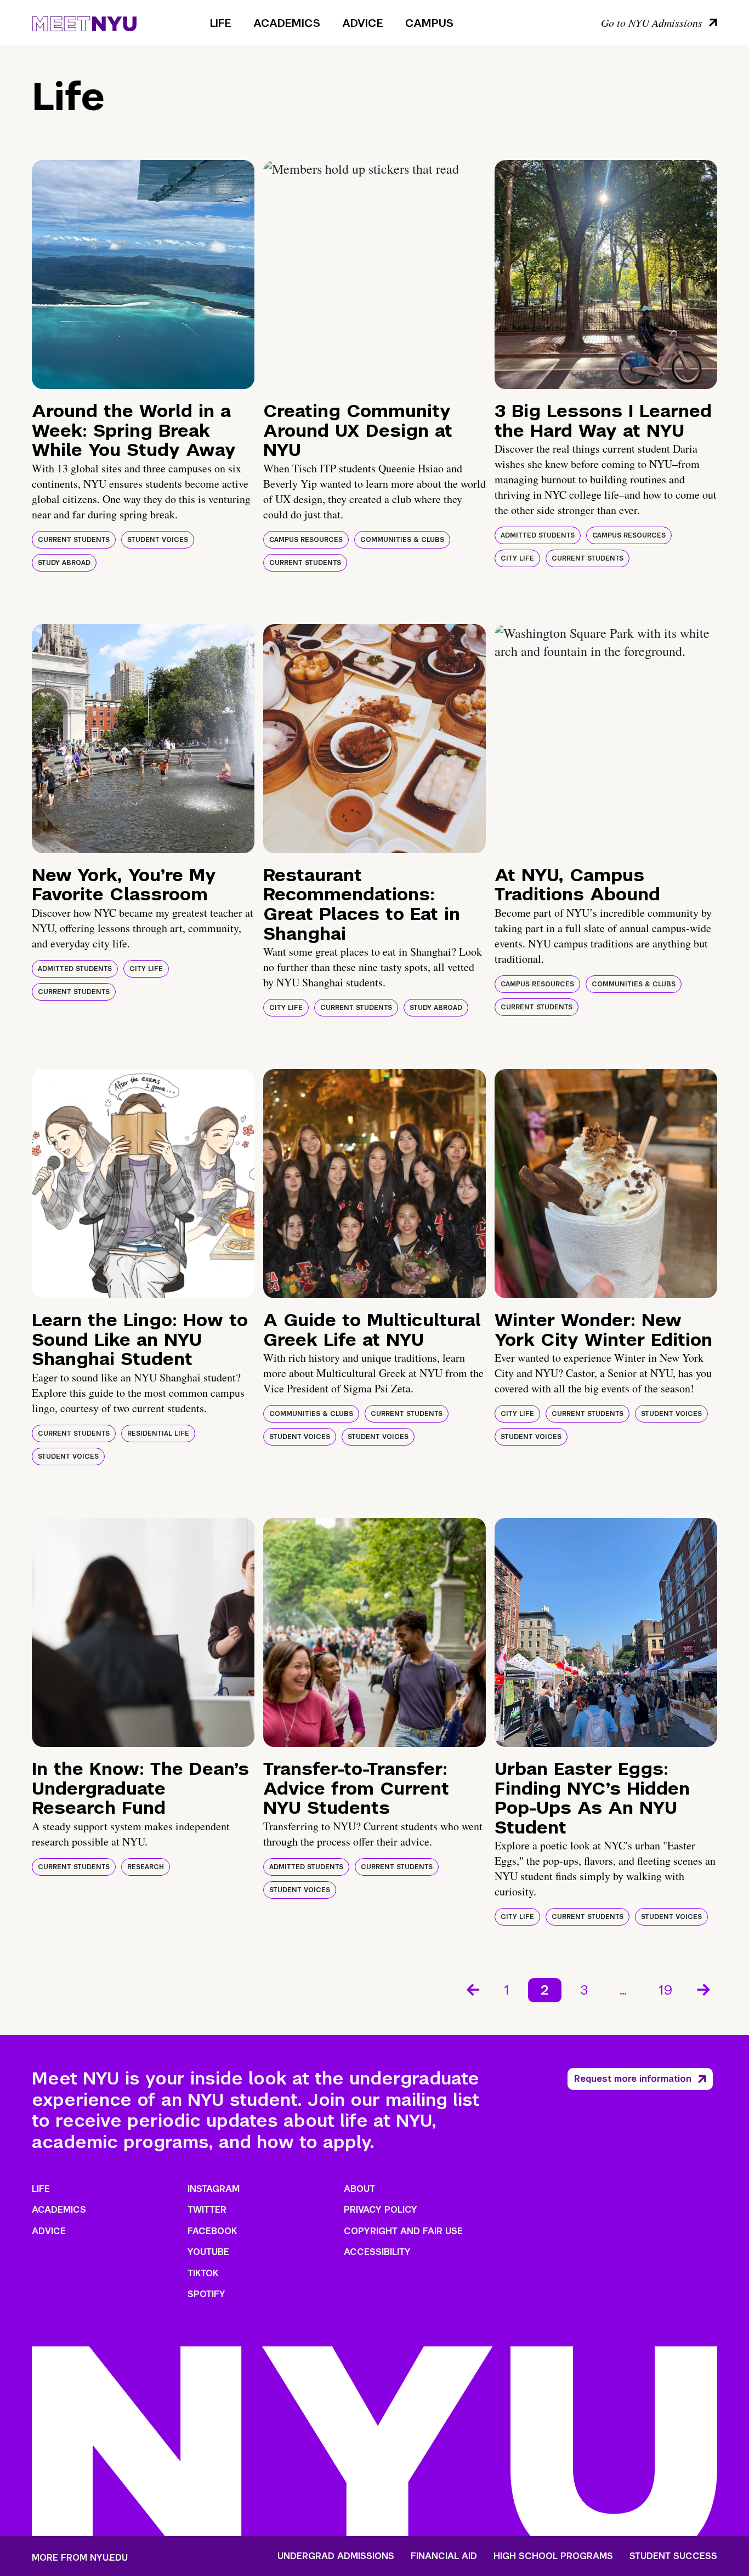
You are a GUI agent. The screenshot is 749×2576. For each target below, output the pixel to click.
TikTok (203, 2273)
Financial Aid (444, 2556)
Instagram (214, 2189)
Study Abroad (64, 563)
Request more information (633, 2079)
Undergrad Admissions (336, 2556)
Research (146, 1867)
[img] (143, 275)
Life (221, 23)
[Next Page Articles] (705, 1989)
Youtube (208, 2252)
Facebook (212, 2231)
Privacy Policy (381, 2210)
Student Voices (158, 540)
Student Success (673, 2556)
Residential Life (158, 1433)
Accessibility (377, 2252)
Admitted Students (538, 535)
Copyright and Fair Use (403, 2231)
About (359, 2189)
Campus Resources (306, 540)
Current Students (74, 540)
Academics (287, 23)
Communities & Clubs (402, 540)
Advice (363, 23)
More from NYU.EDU (80, 2558)
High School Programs (553, 2556)
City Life (517, 558)
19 (666, 1990)
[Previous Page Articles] (472, 1989)
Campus (429, 23)
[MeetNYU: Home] (84, 22)
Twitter (207, 2210)
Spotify (206, 2294)
